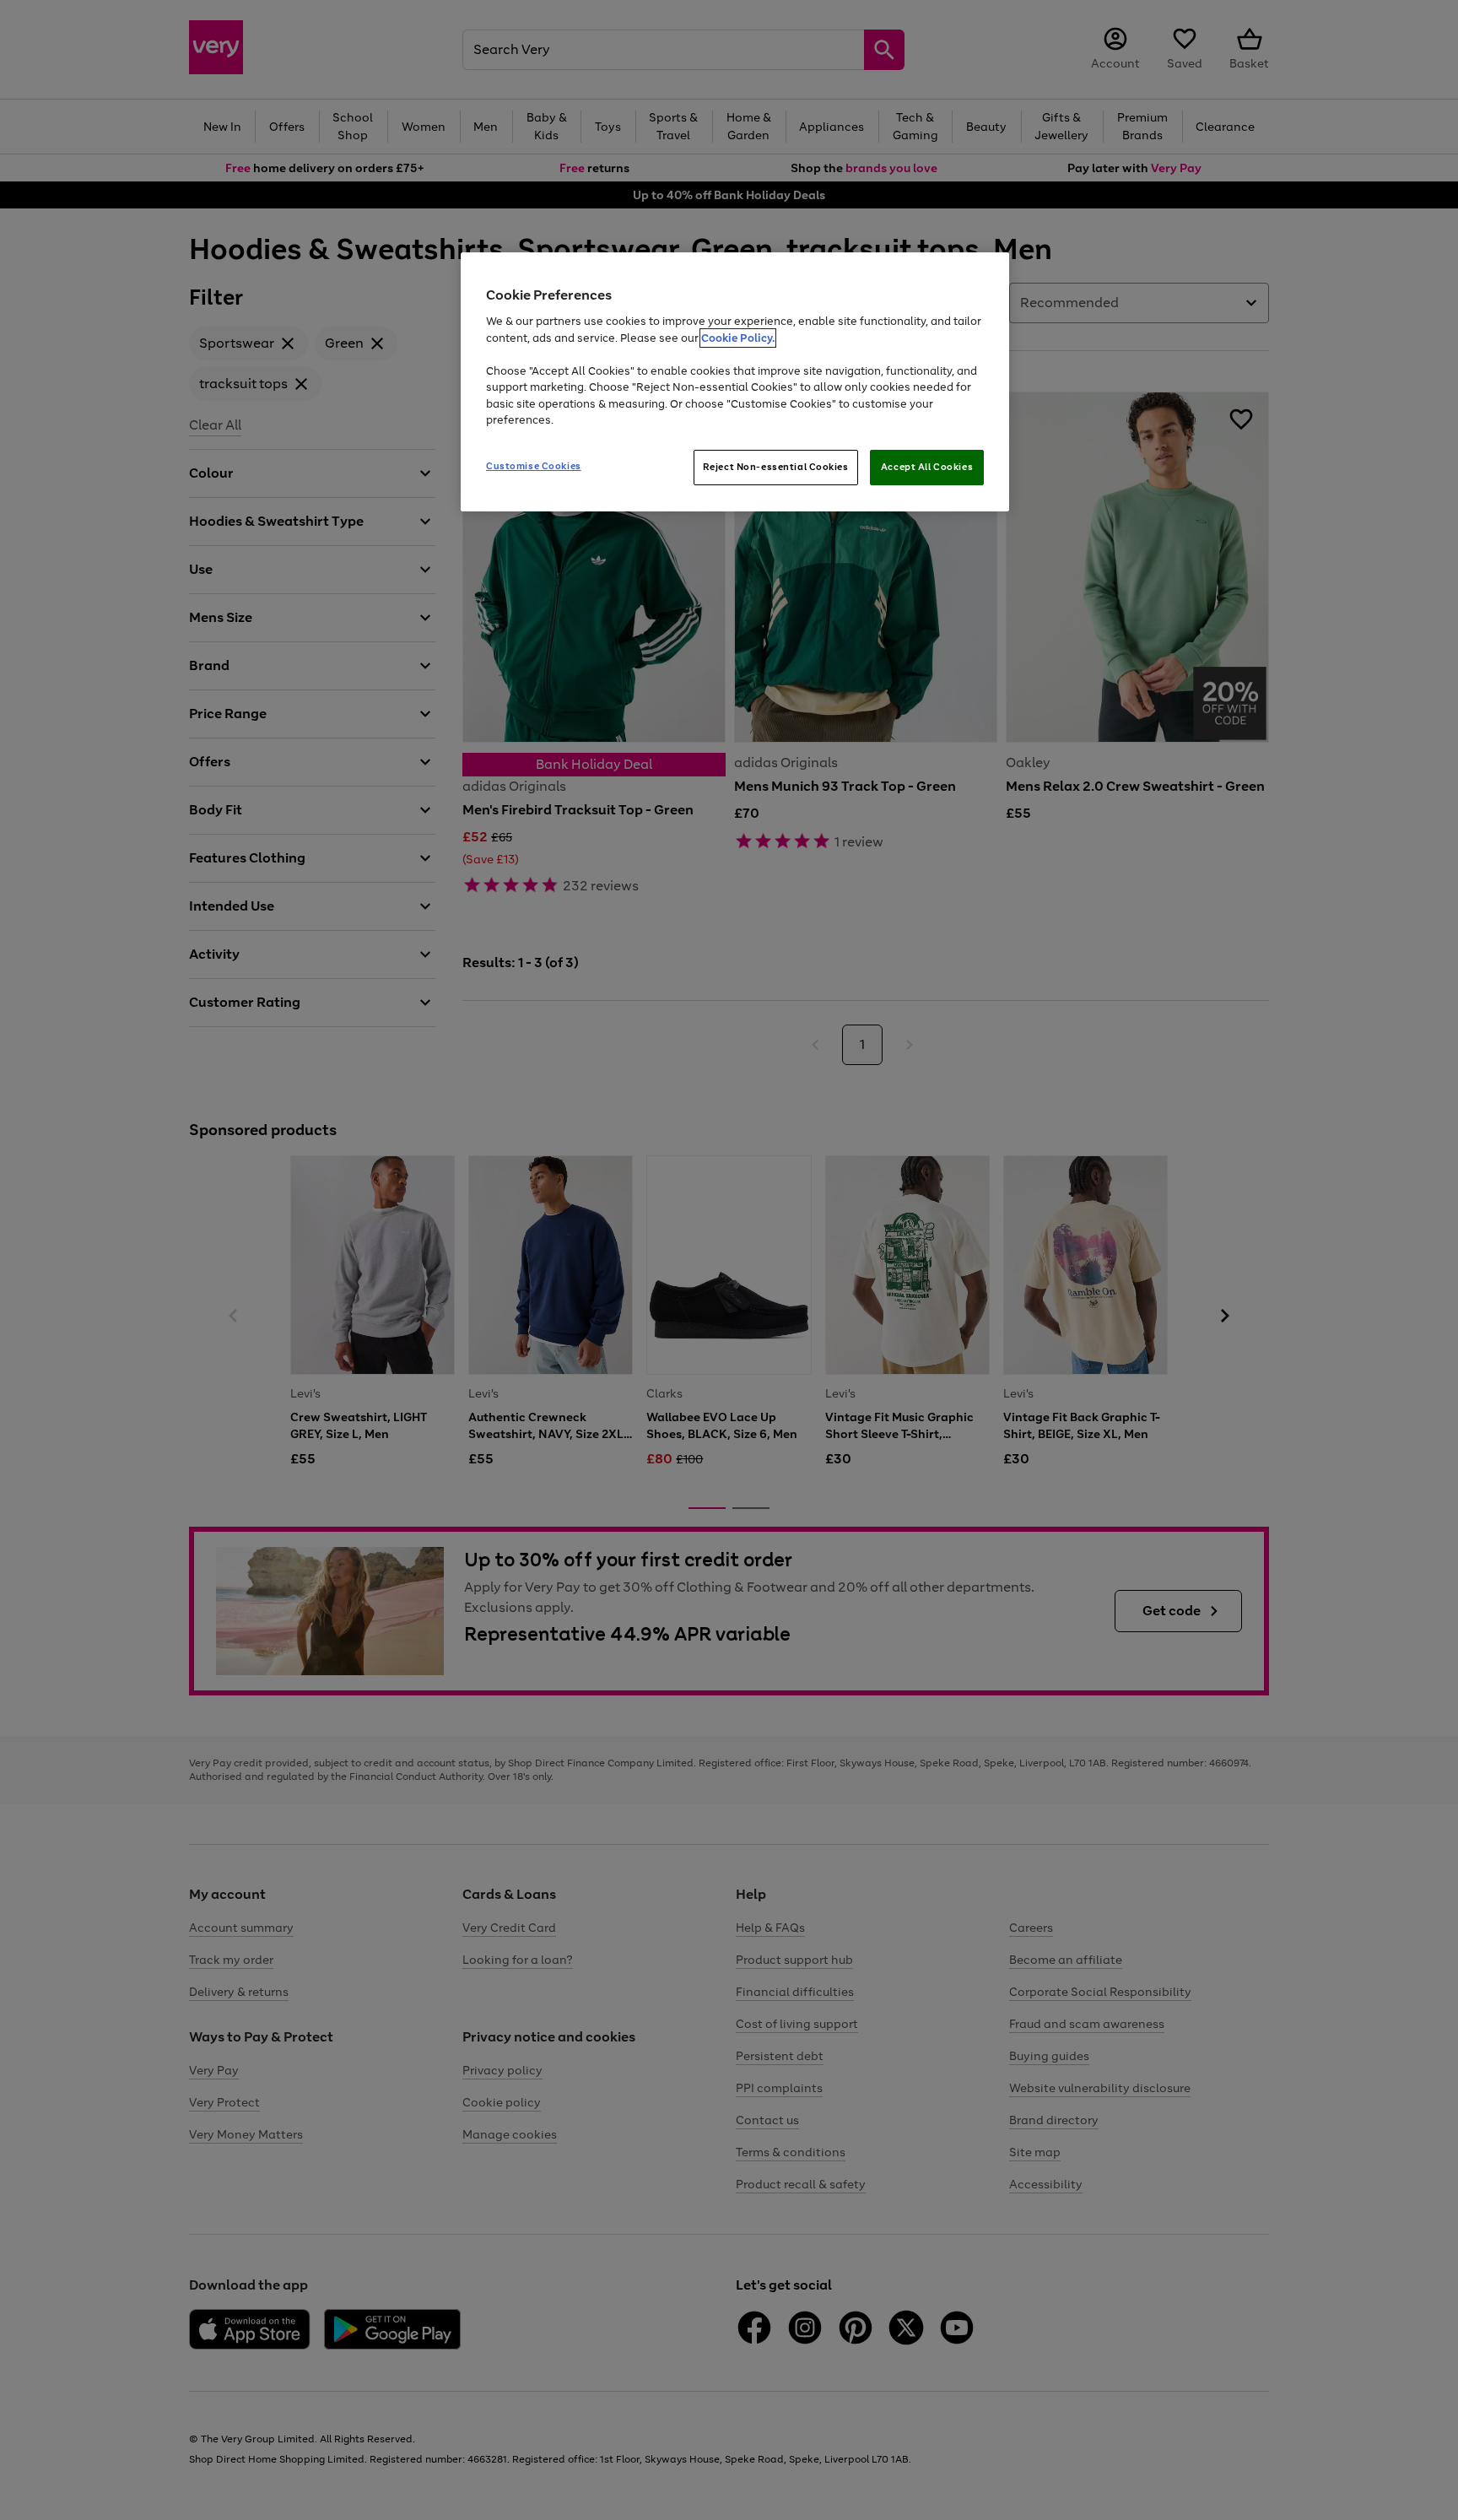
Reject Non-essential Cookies (776, 467)
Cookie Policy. (738, 338)
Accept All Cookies (927, 467)
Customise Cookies (534, 466)
